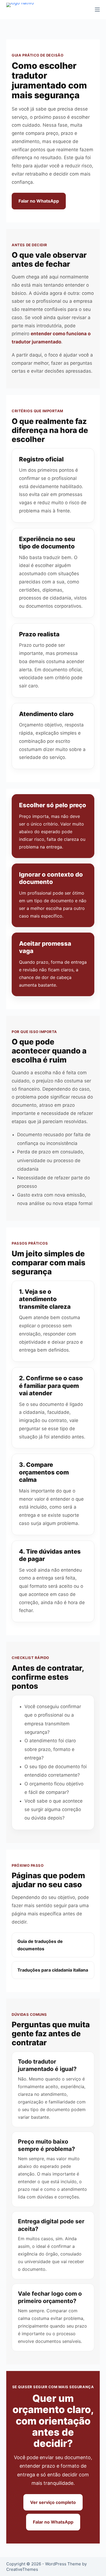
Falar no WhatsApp (39, 201)
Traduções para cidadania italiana (53, 1970)
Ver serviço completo (53, 2502)
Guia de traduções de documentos (40, 1945)
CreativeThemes (22, 2569)
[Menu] (97, 10)
